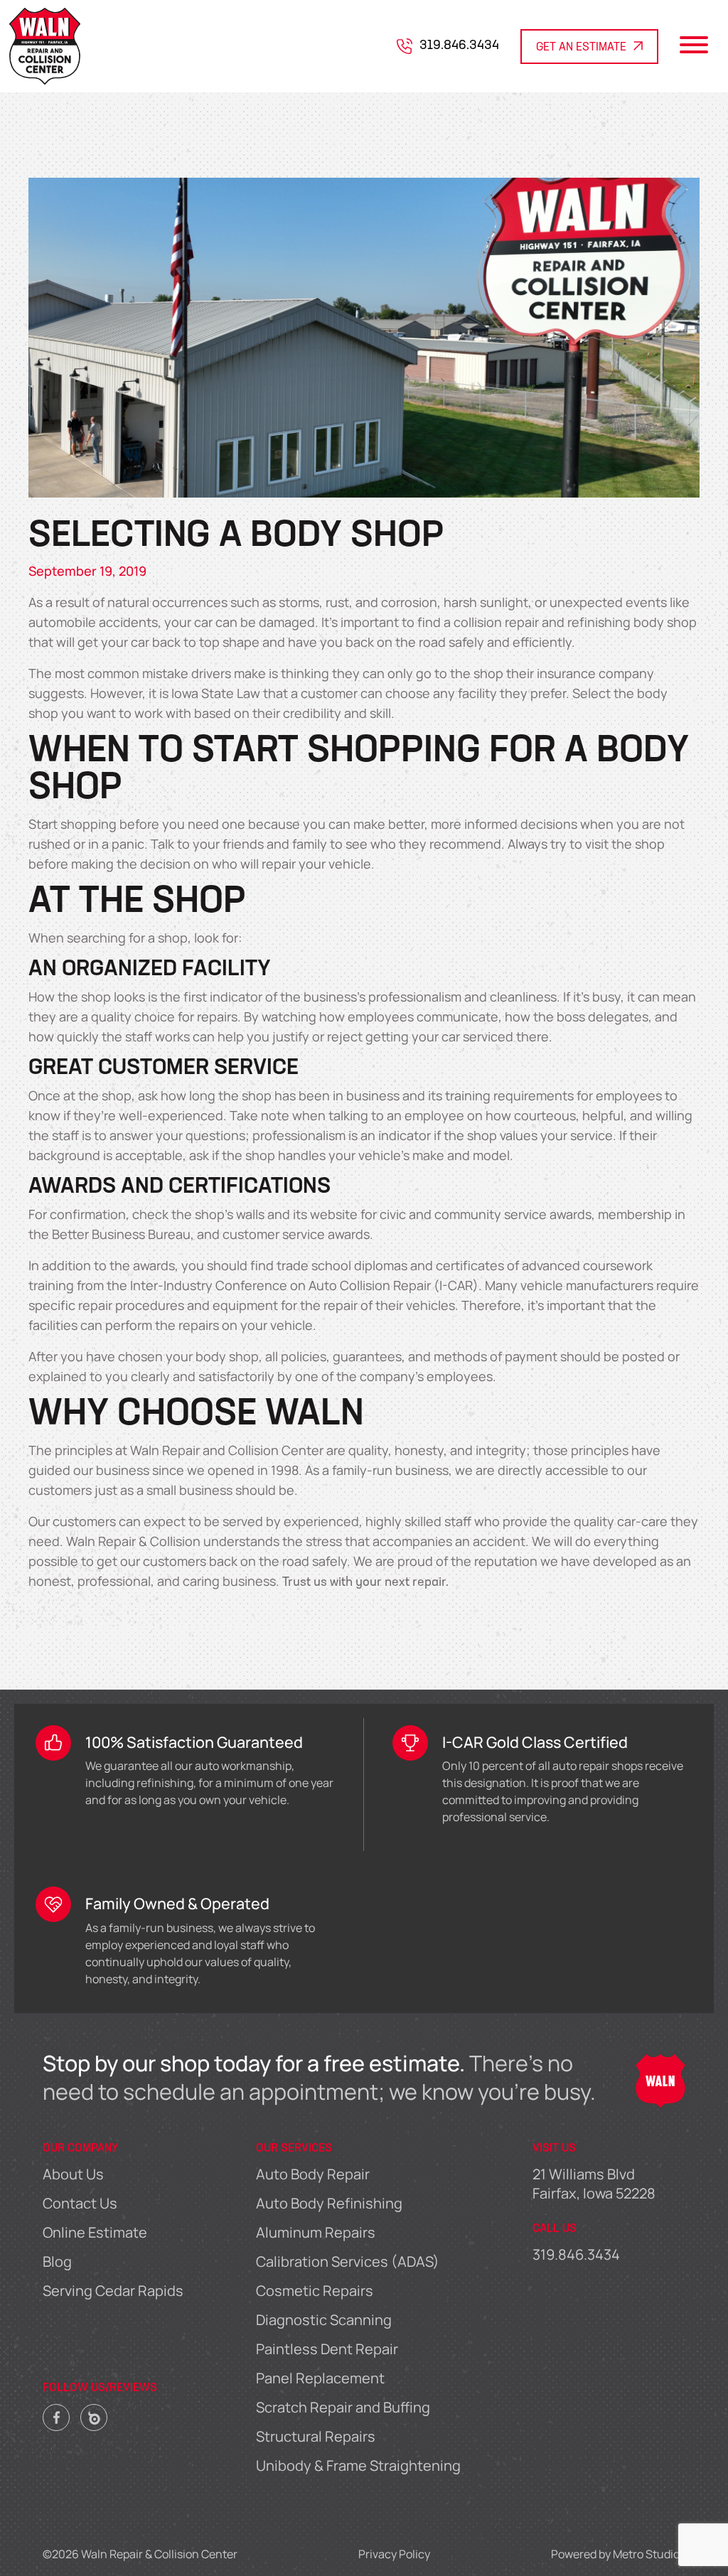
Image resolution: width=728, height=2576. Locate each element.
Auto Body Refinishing (329, 2203)
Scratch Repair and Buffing (343, 2407)
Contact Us (80, 2203)
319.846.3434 (459, 46)
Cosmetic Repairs (315, 2291)
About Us (73, 2174)
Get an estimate (581, 48)
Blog (57, 2261)
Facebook (56, 2414)
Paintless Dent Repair (327, 2349)
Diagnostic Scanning (324, 2320)
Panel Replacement (320, 2378)
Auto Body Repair (313, 2174)
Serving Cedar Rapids (113, 2291)
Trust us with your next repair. (365, 1583)
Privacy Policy (394, 2554)
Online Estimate (95, 2232)
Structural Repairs (316, 2436)
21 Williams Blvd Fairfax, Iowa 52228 (594, 2184)
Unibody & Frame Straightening (358, 2465)
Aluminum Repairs (316, 2232)
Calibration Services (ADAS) (348, 2261)
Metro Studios (649, 2554)
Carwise (94, 2414)
